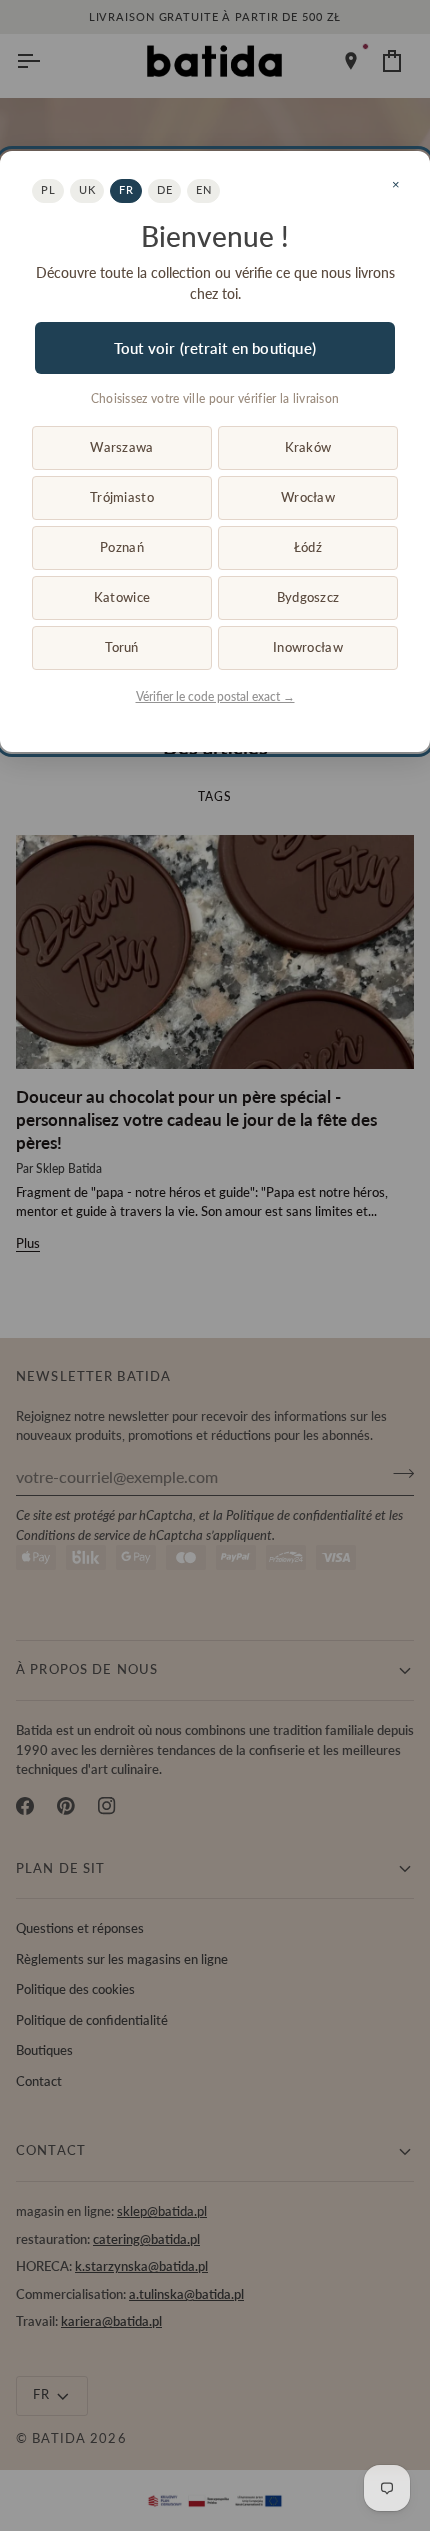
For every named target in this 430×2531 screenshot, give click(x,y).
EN (203, 189)
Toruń (121, 647)
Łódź (308, 547)
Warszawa (121, 447)
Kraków (308, 447)
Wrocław (308, 497)
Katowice (122, 597)
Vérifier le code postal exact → (215, 696)
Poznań (122, 547)
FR (126, 189)
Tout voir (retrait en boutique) (215, 348)
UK (87, 189)
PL (48, 189)
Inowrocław (308, 647)
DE (164, 189)
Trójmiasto (122, 497)
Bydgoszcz (308, 597)
